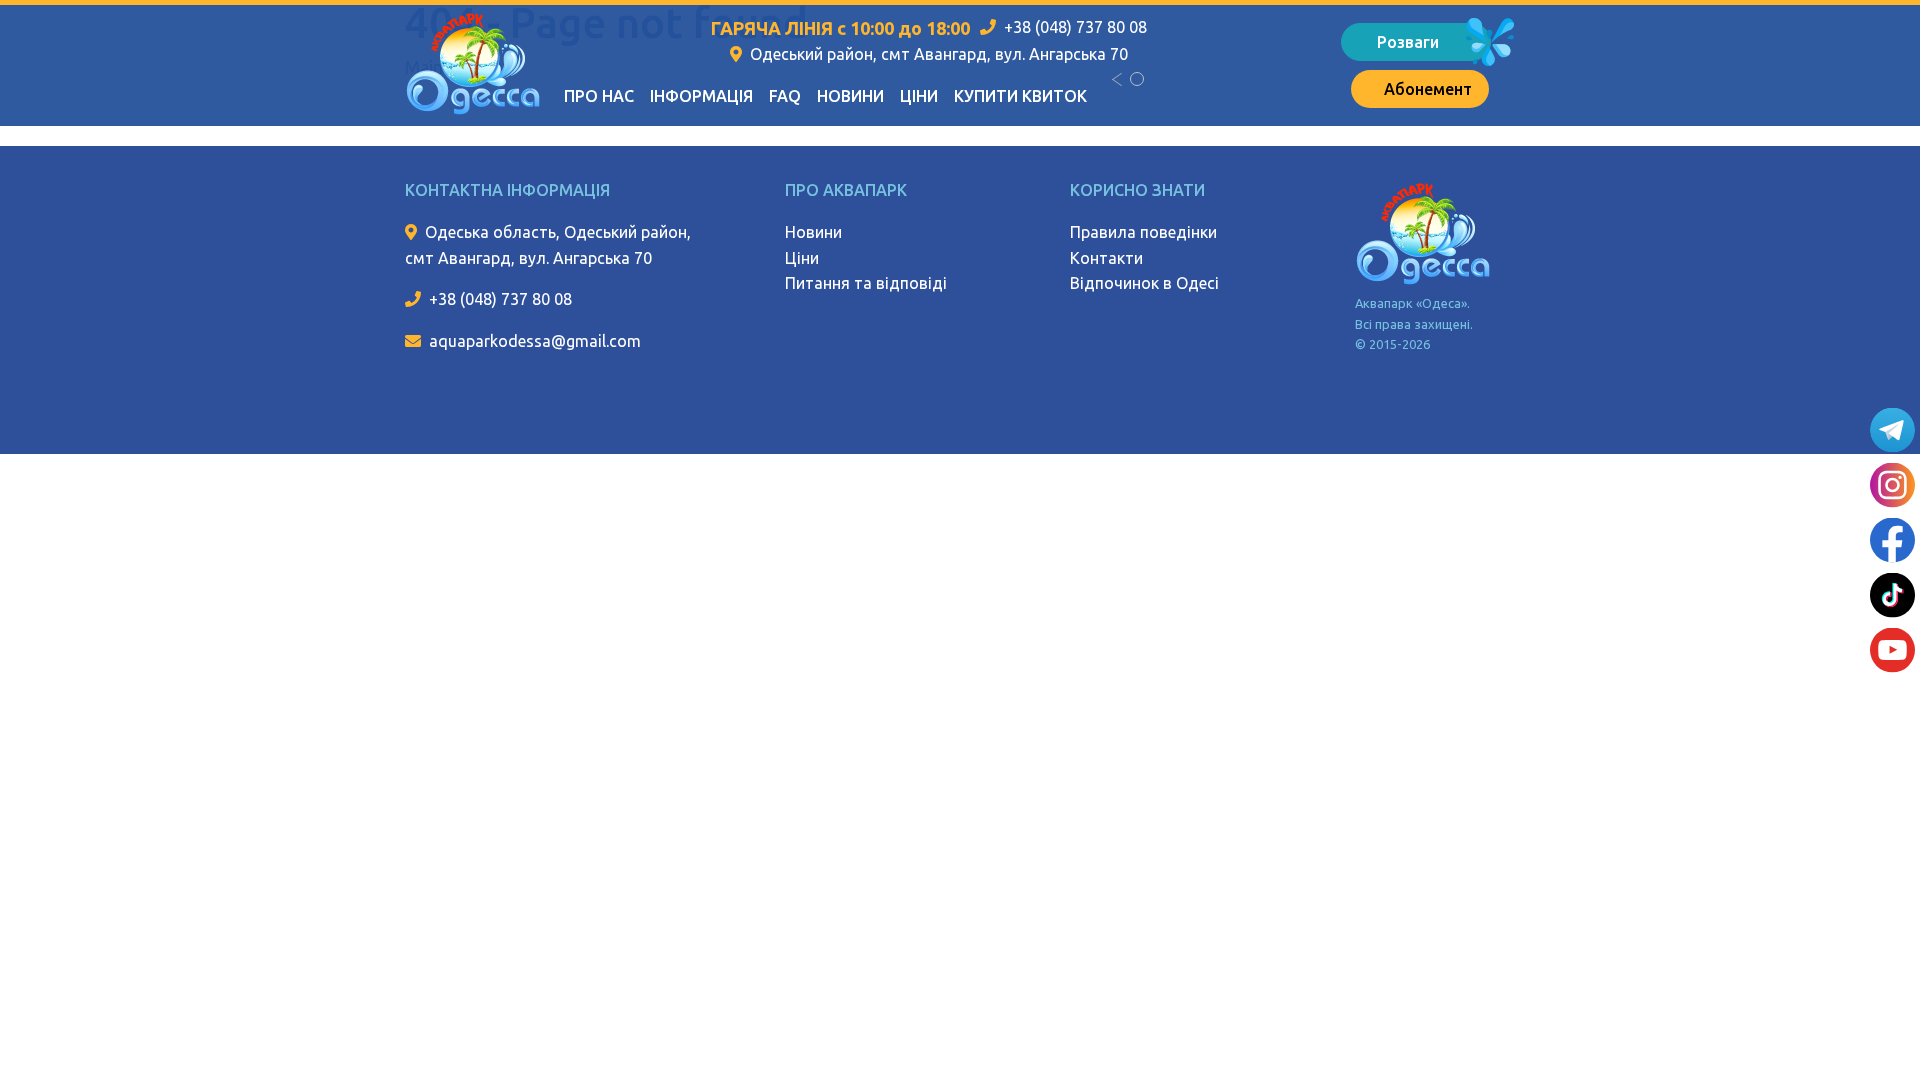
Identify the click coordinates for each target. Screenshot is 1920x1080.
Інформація (701, 96)
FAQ (785, 96)
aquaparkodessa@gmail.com (535, 341)
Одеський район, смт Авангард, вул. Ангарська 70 (939, 54)
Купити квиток (1020, 96)
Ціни (919, 96)
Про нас (599, 96)
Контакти (1106, 258)
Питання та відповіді (866, 283)
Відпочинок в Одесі (1144, 283)
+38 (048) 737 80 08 (1075, 27)
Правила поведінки (1143, 232)
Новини (850, 96)
